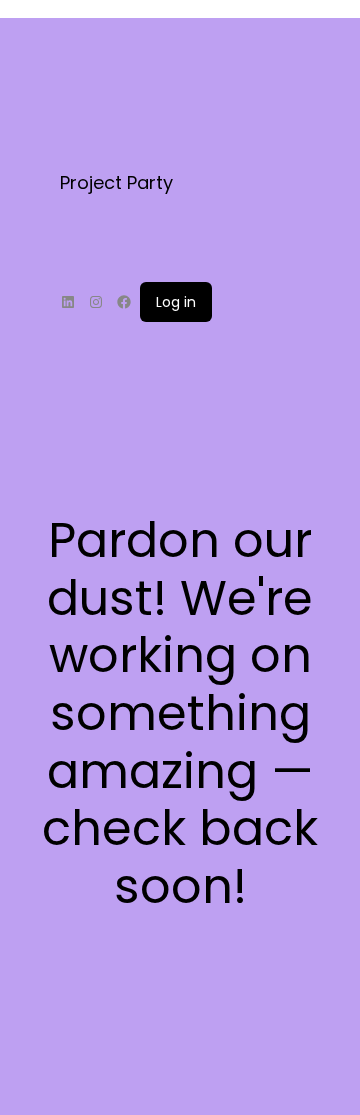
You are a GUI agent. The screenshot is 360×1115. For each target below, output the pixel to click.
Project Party (116, 182)
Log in (176, 302)
